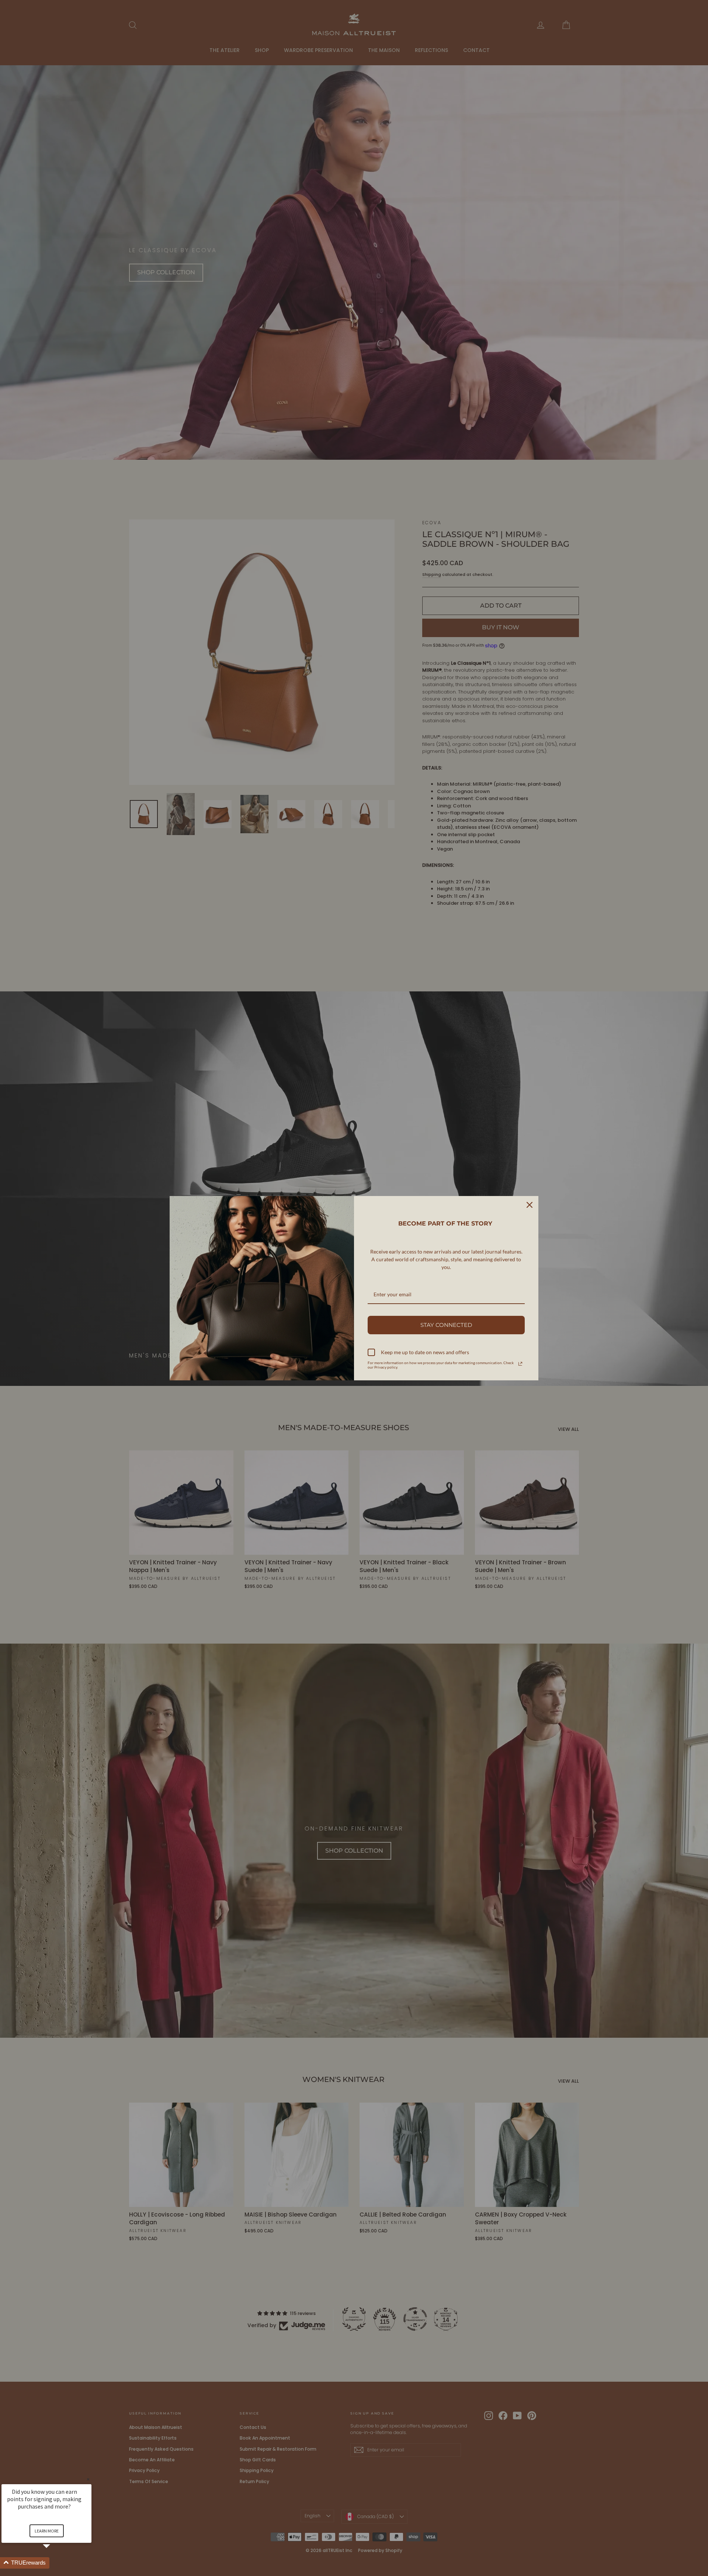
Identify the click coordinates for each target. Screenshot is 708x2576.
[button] (55, 2563)
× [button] (88, 2479)
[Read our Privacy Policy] (520, 1364)
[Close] (530, 1205)
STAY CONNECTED (446, 1325)
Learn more (47, 2531)
